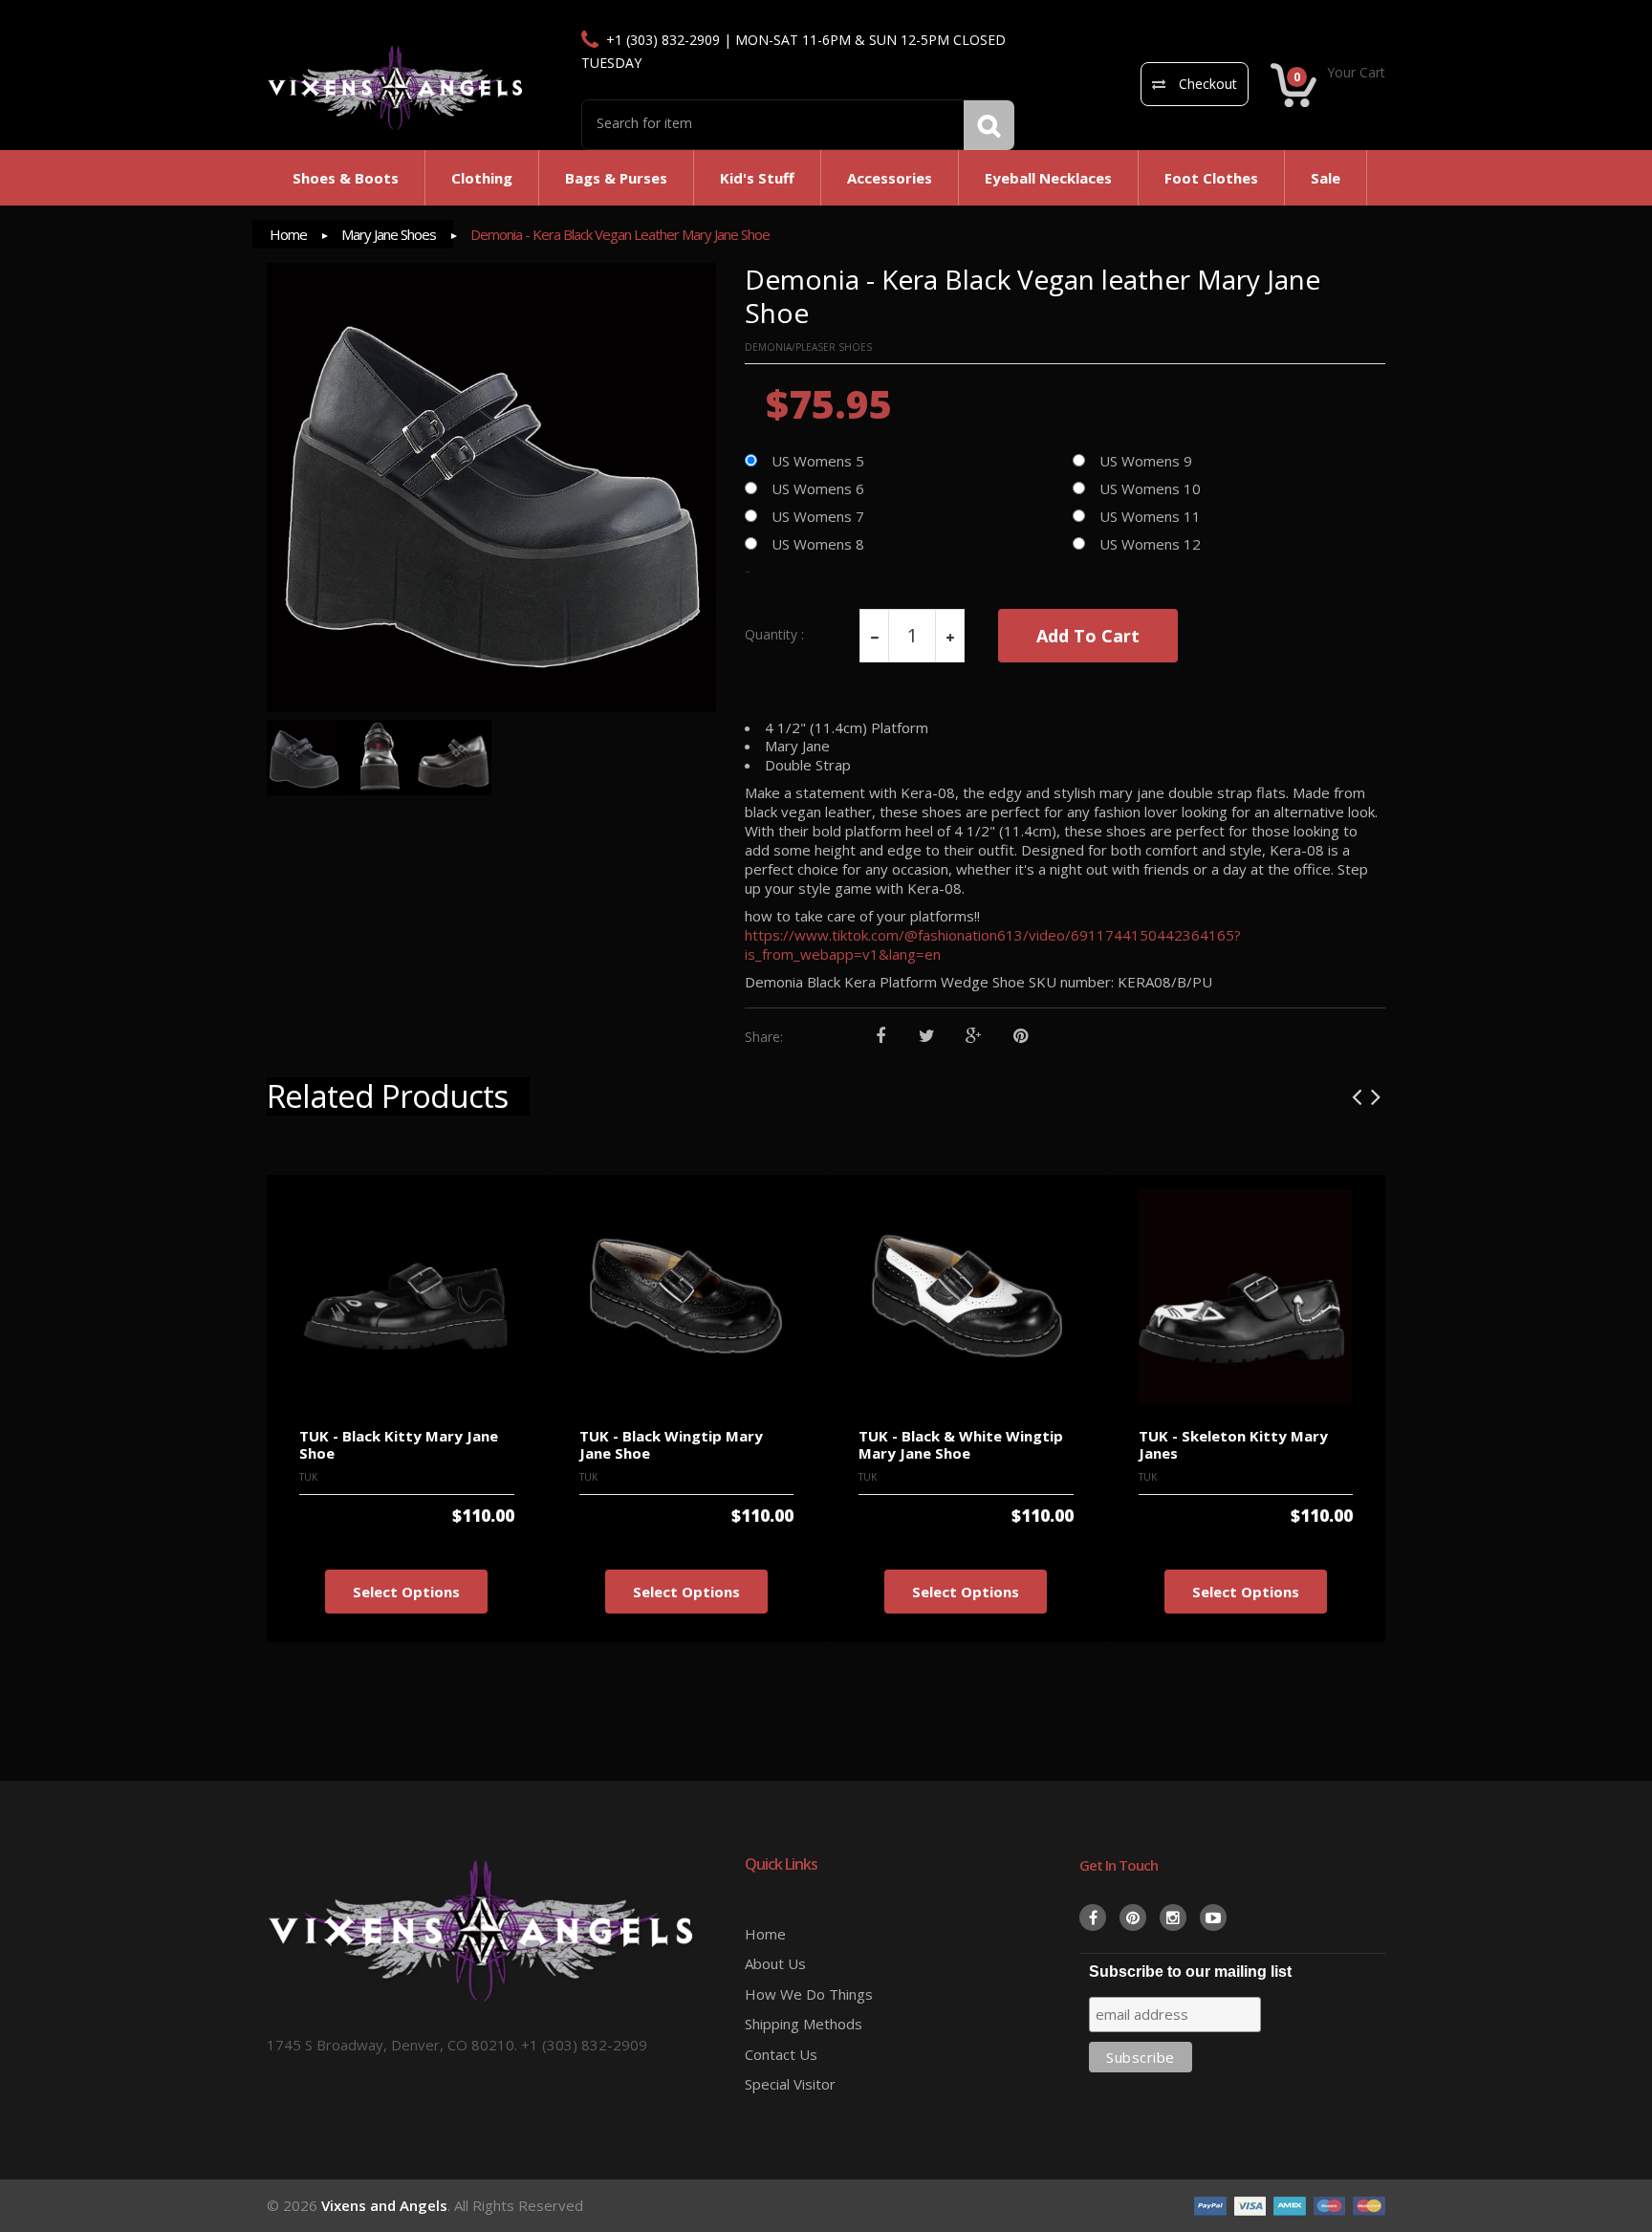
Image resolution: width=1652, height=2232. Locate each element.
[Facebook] (880, 1037)
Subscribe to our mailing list (1190, 1972)
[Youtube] (1213, 1918)
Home (288, 234)
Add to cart (1088, 636)
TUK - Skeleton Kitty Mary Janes (1233, 1445)
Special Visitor (790, 2084)
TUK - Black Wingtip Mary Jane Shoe (671, 1445)
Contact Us (781, 2054)
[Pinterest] (1021, 1037)
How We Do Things (809, 1994)
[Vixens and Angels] (396, 87)
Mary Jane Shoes (389, 234)
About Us (775, 1963)
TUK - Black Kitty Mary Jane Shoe (399, 1445)
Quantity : (774, 635)
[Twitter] (927, 1037)
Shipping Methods (804, 2024)
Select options (406, 1592)
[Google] (974, 1037)
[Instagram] (1173, 1918)
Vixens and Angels (384, 2205)
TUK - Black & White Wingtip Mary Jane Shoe (961, 1445)
